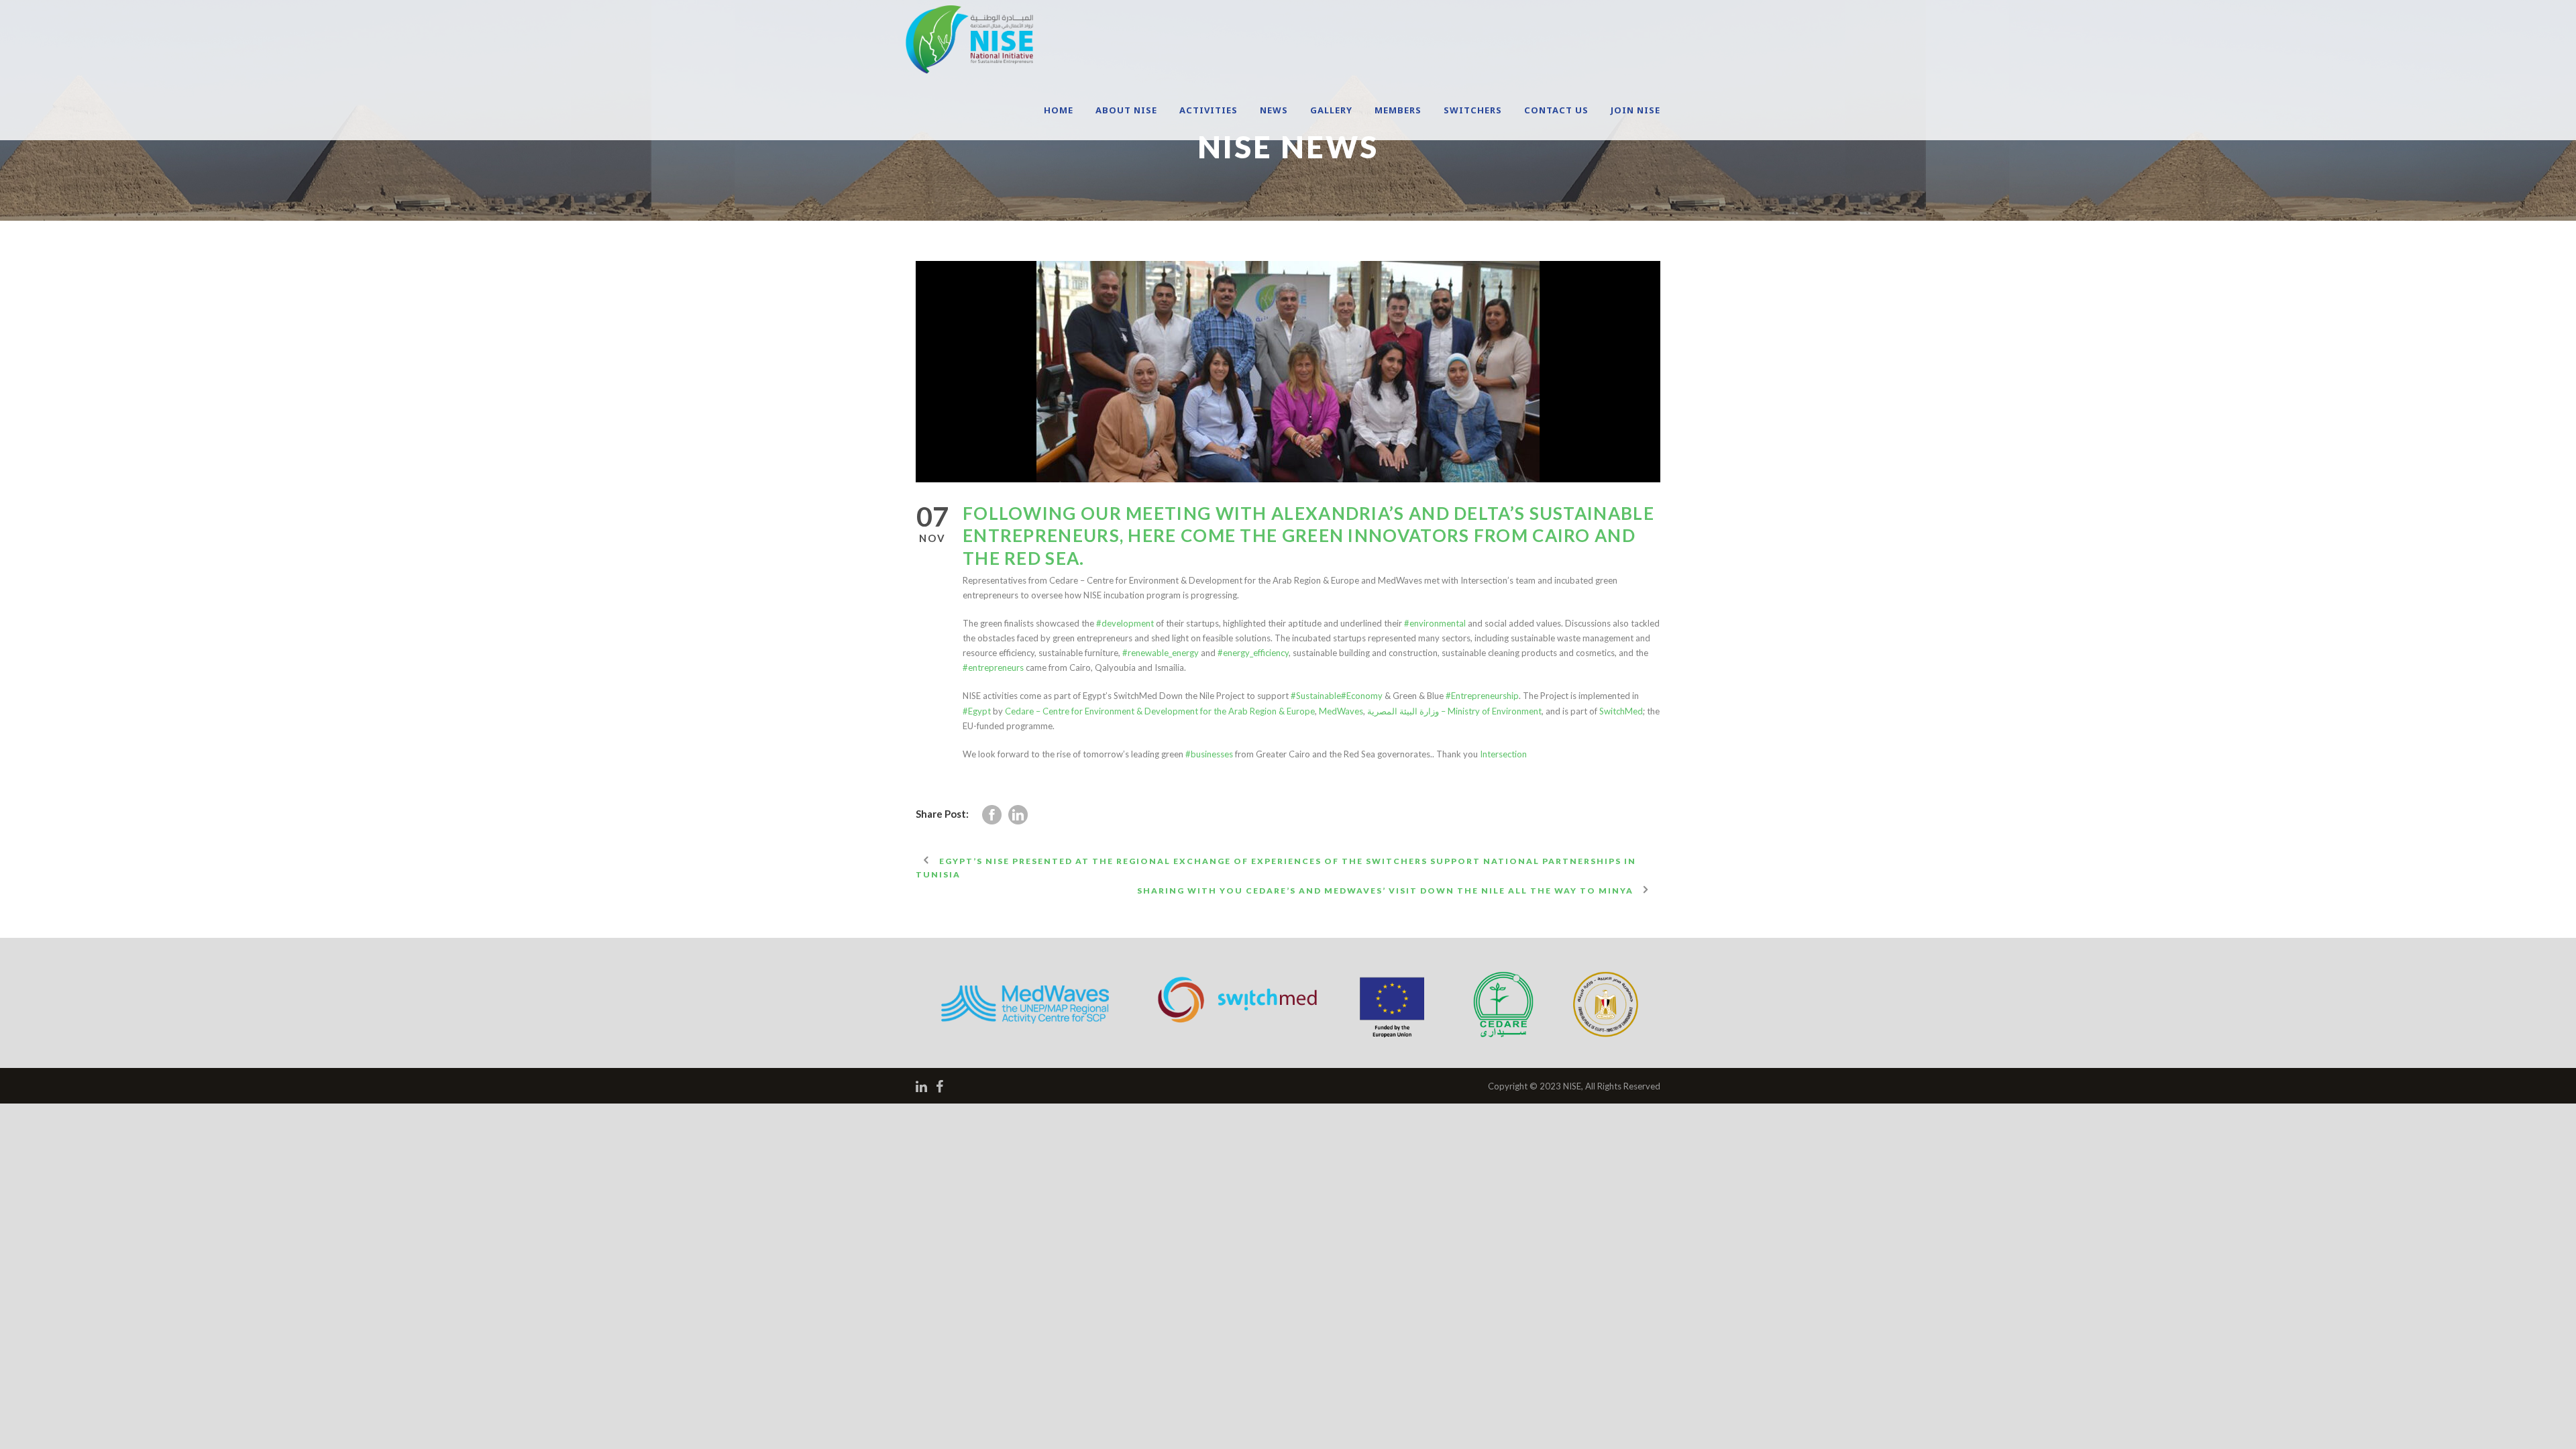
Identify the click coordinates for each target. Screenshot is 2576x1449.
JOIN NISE (1635, 110)
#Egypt (977, 711)
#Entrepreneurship (1482, 696)
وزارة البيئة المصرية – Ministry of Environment (1454, 711)
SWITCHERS (1473, 110)
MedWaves (1341, 711)
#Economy (1362, 696)
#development (1125, 623)
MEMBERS (1398, 110)
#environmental (1435, 623)
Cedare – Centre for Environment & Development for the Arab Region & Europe (1160, 711)
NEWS (1274, 110)
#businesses (1209, 754)
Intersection (1503, 754)
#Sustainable (1316, 696)
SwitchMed (1621, 711)
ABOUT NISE (1126, 110)
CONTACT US (1556, 110)
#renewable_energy (1161, 653)
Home (1059, 110)
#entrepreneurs (993, 667)
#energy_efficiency (1253, 653)
